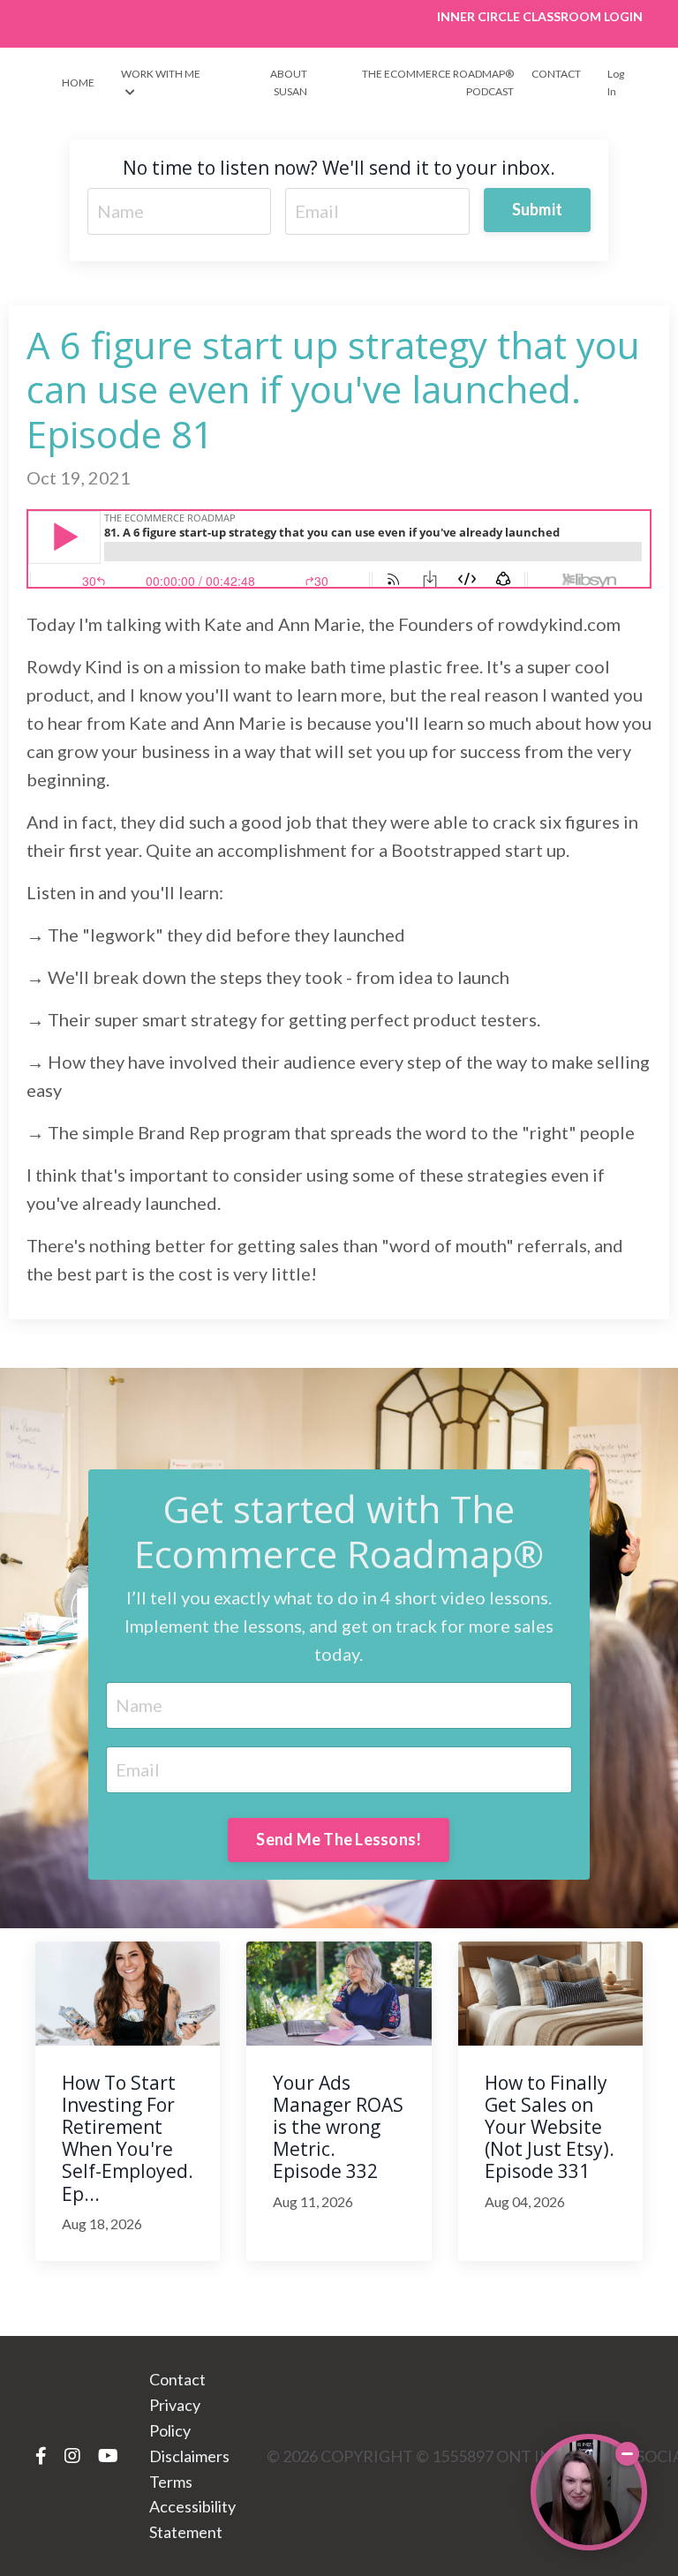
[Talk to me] (589, 2492)
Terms (171, 2482)
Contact (177, 2379)
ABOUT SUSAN (288, 82)
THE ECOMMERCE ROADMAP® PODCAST (438, 82)
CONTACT (556, 74)
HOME (78, 83)
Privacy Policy (175, 2418)
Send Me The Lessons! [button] (339, 1839)
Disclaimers (189, 2456)
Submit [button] (538, 209)
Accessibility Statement (192, 2519)
